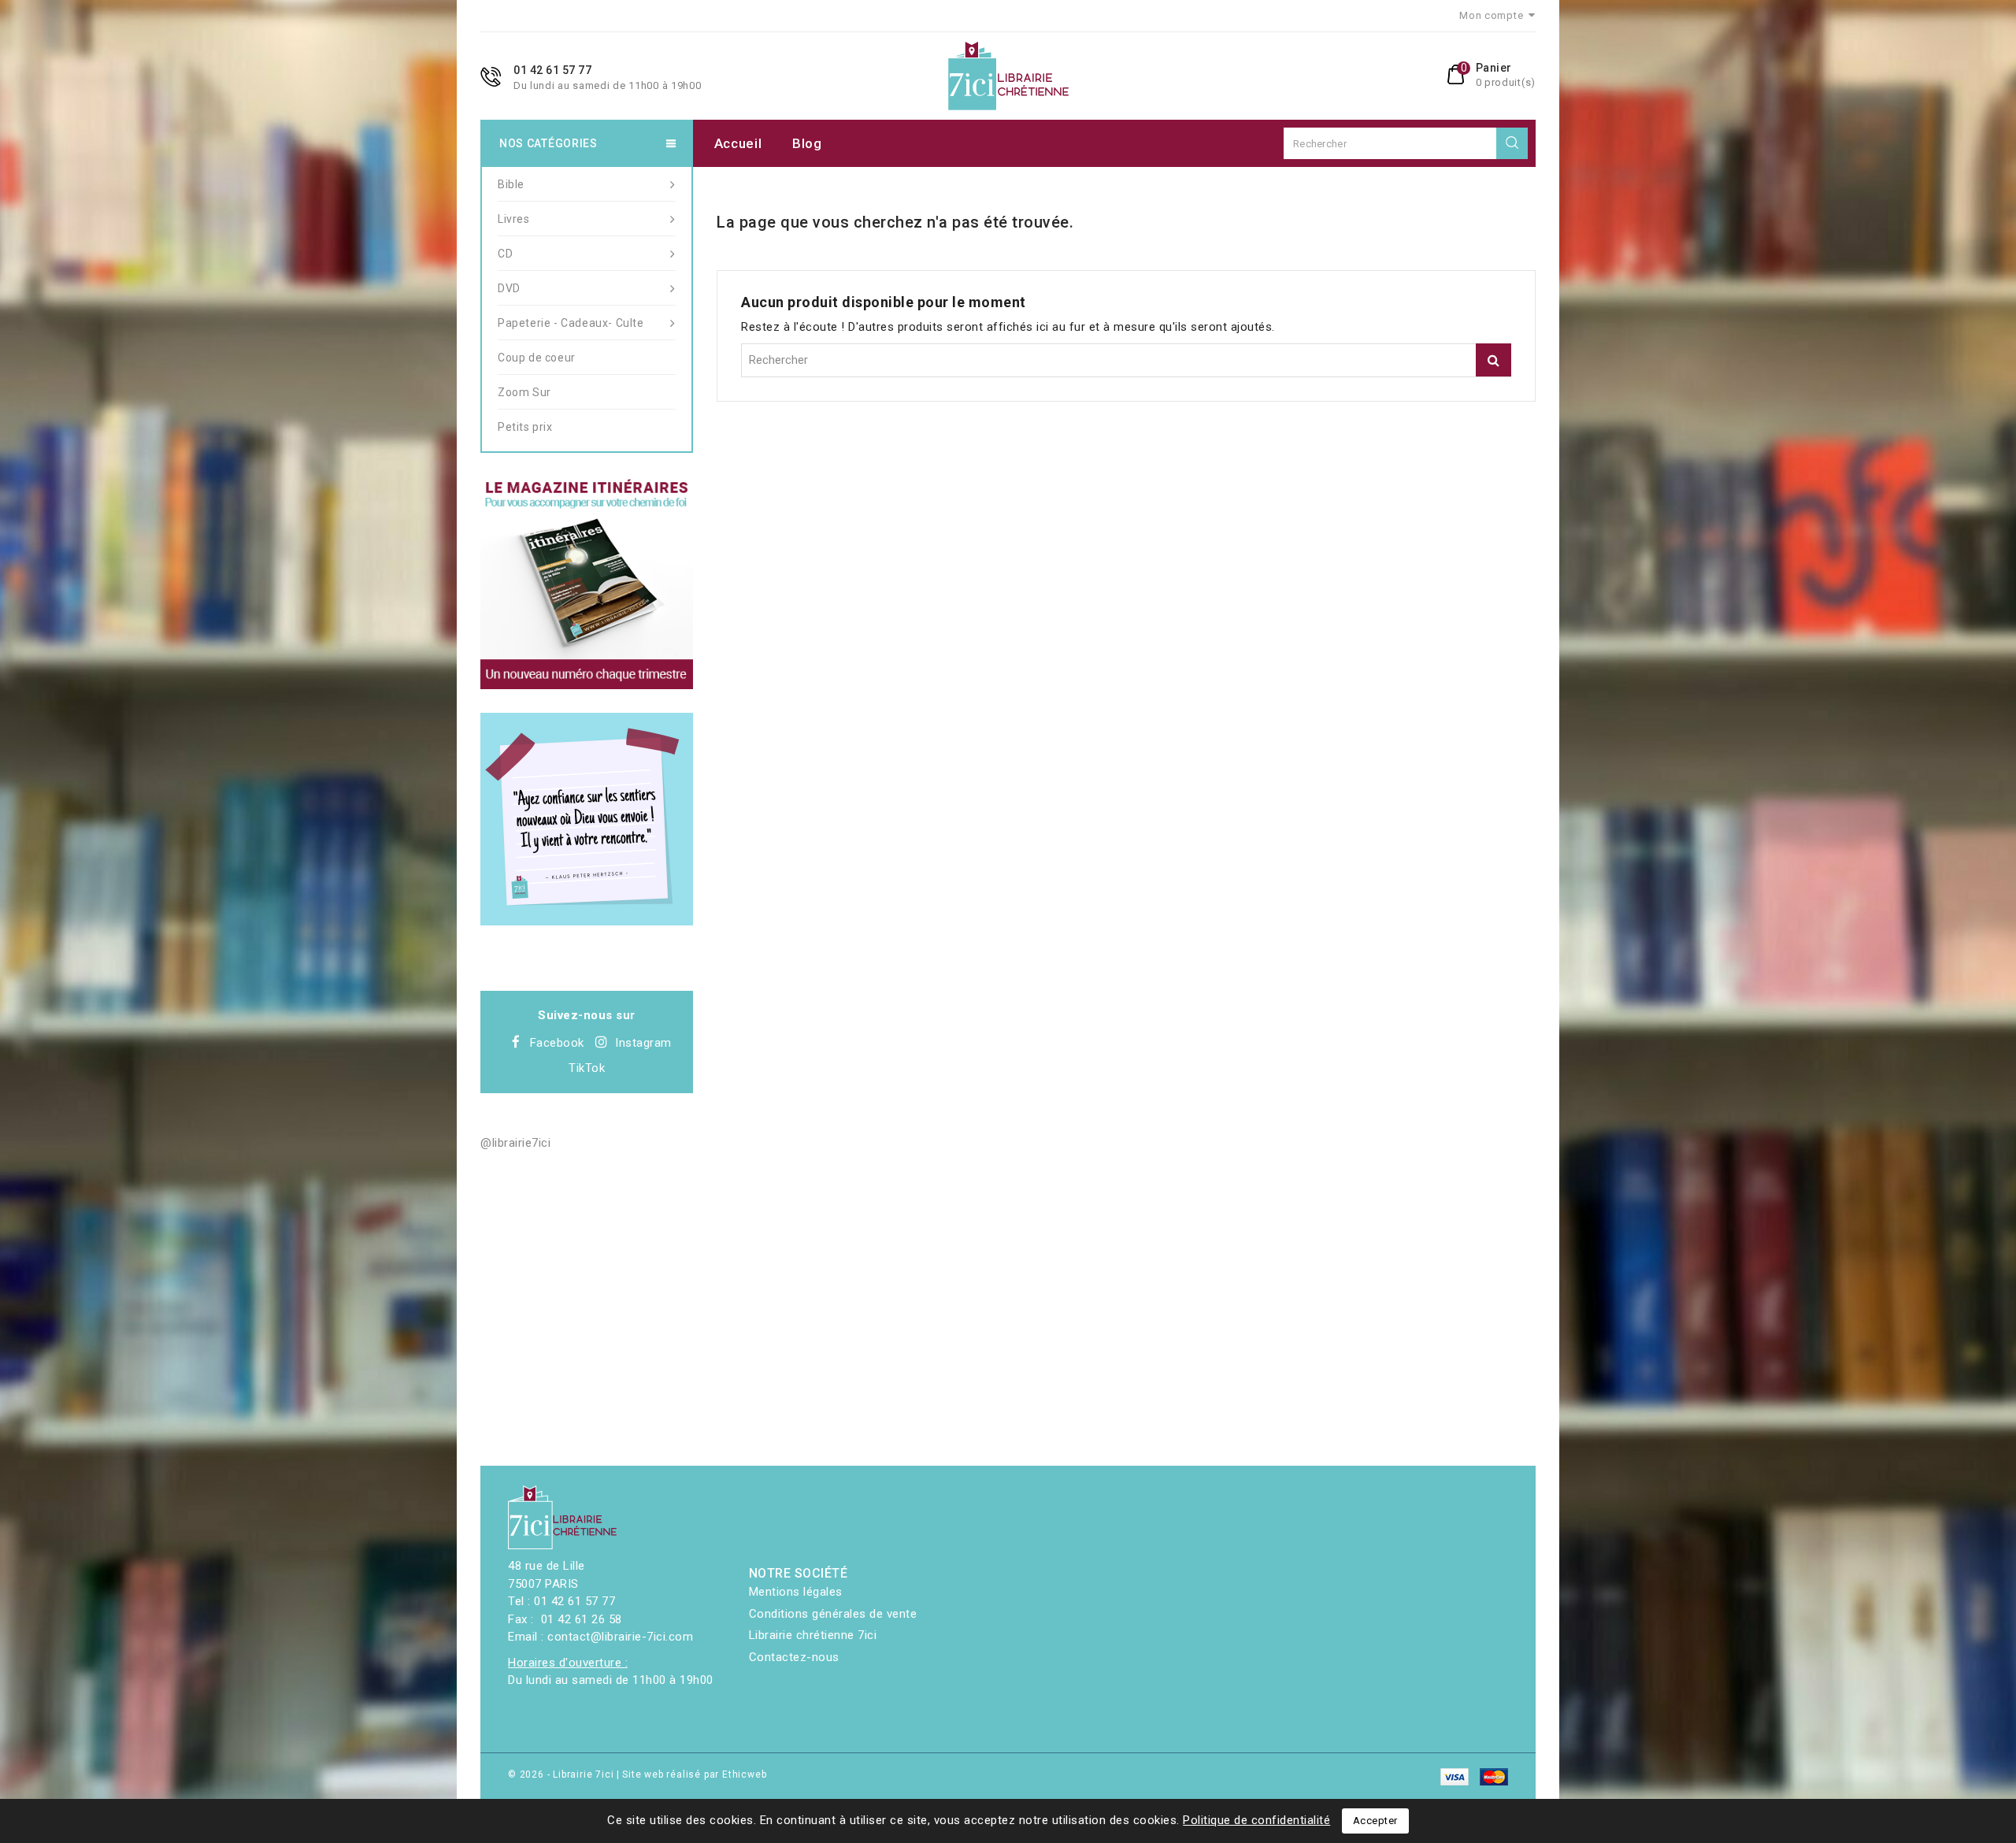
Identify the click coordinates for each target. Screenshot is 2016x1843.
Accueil (738, 143)
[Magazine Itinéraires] (587, 583)
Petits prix (525, 427)
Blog (807, 143)
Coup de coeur (537, 358)
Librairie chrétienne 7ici (813, 1635)
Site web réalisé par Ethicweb (694, 1774)
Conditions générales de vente (833, 1614)
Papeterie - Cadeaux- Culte (571, 323)
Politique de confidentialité (1256, 1820)
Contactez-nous (794, 1657)
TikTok (587, 1068)
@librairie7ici (515, 1143)
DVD (509, 288)
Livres (514, 219)
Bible (511, 184)
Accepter (1375, 1821)
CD (505, 254)
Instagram (643, 1043)
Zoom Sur (524, 392)
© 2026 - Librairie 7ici (562, 1774)
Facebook (557, 1043)
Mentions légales (796, 1592)
